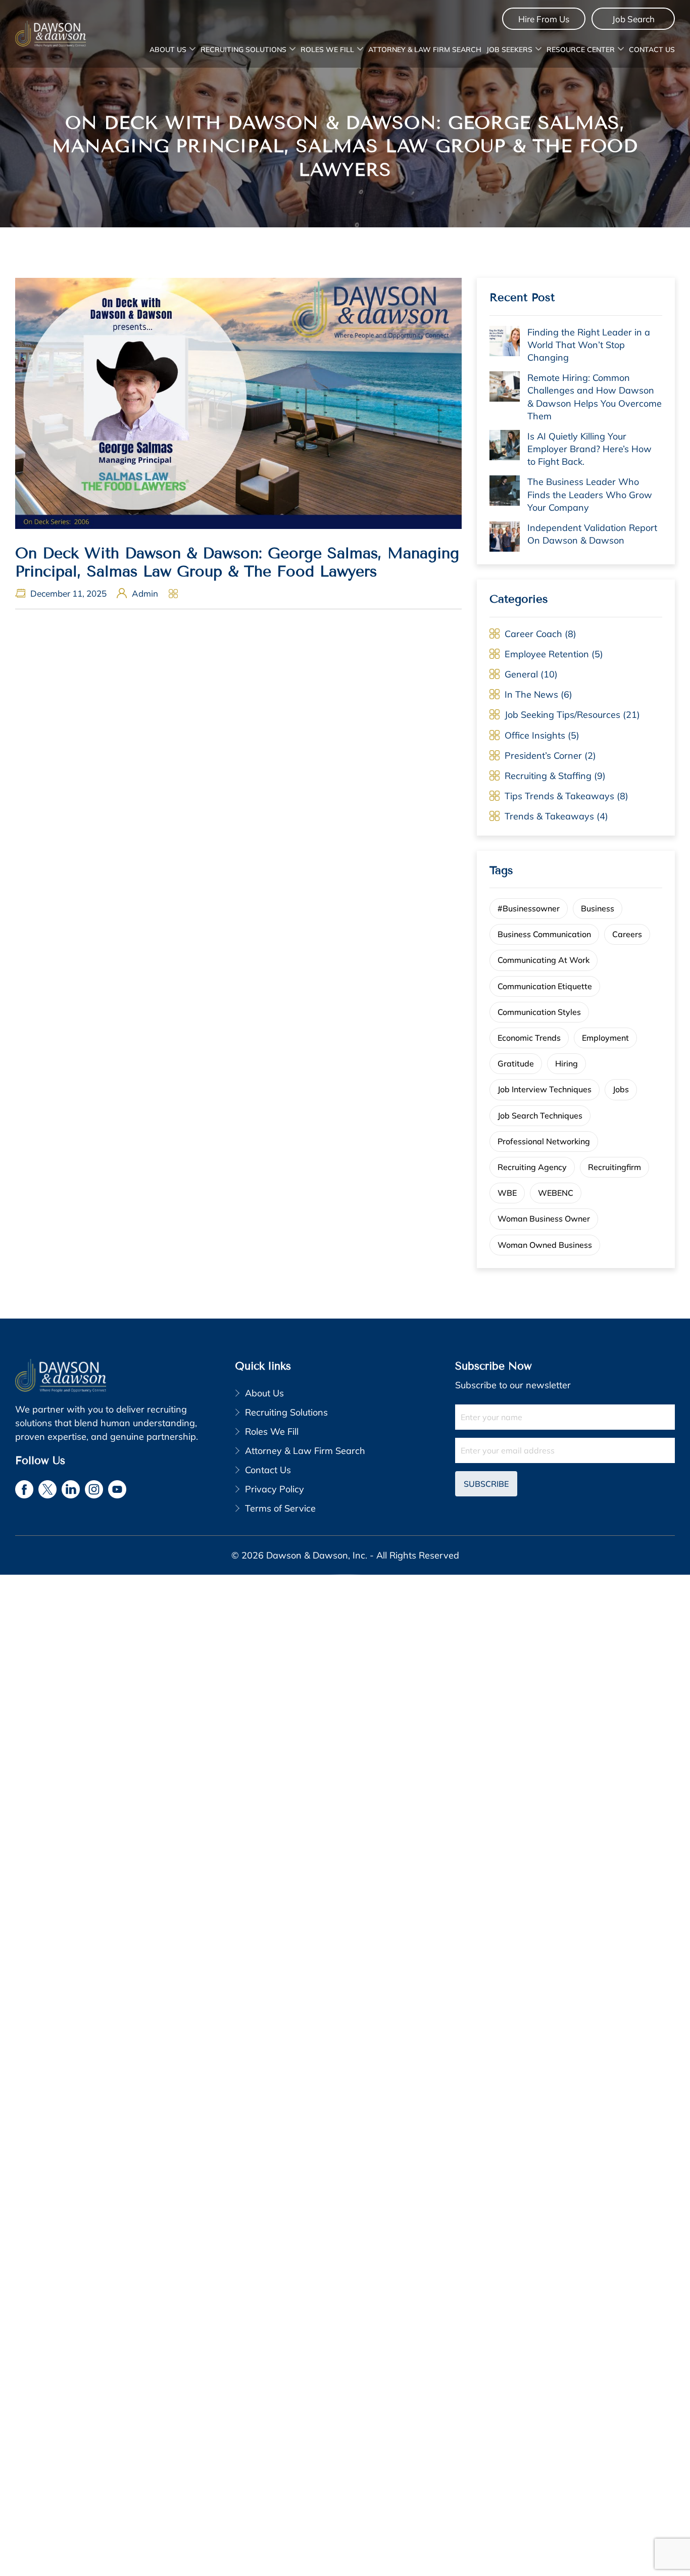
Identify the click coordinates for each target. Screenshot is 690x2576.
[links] (51, 34)
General (521, 674)
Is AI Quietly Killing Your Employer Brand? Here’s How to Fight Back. (589, 449)
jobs (621, 1089)
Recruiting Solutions (243, 50)
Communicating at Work (544, 960)
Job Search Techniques (540, 1115)
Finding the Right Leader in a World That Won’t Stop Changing (589, 345)
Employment (605, 1038)
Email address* (565, 1450)
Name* (565, 1417)
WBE (507, 1193)
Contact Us (652, 50)
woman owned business (545, 1245)
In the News (531, 694)
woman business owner (544, 1219)
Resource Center (581, 50)
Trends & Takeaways (549, 816)
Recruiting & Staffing (548, 776)
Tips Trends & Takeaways (559, 796)
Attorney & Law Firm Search (425, 50)
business (598, 908)
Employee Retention (547, 654)
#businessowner (529, 908)
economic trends (529, 1038)
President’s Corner (543, 756)
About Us (168, 50)
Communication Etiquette (545, 986)
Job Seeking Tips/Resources (562, 715)
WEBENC (556, 1193)
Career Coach (533, 634)
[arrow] (192, 50)
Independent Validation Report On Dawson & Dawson (592, 534)
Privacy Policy (275, 1489)
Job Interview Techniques (545, 1089)
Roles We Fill (327, 50)
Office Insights (535, 735)
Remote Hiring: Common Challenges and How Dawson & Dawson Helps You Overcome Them (595, 397)
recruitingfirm (614, 1167)
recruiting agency (532, 1167)
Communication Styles (539, 1012)
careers (627, 934)
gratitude (516, 1063)
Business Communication (544, 934)
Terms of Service (280, 1508)
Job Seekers (509, 50)
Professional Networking (544, 1141)
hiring (566, 1063)
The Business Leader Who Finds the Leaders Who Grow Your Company (590, 494)
